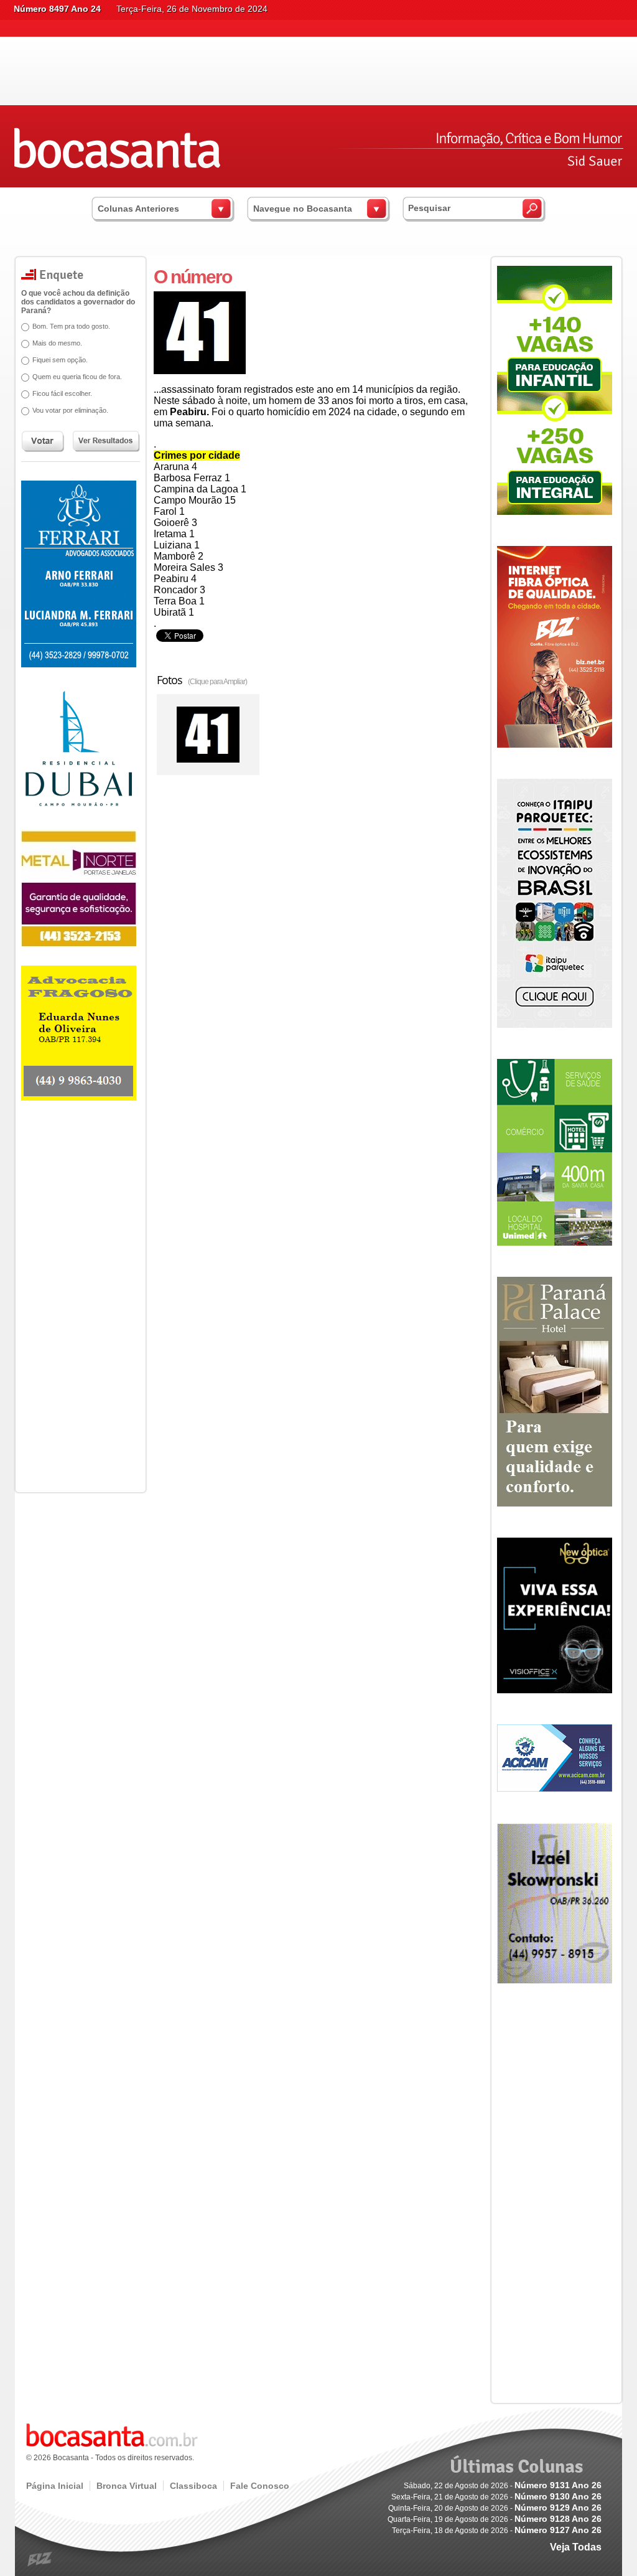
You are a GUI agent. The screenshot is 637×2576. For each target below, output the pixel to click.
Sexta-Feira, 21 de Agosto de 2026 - (496, 2497)
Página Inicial (55, 2486)
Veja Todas (576, 2547)
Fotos (202, 680)
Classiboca (193, 2486)
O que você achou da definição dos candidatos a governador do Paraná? (78, 302)
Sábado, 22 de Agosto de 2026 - (503, 2486)
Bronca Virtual (127, 2486)
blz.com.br (40, 2560)
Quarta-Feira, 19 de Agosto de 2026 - (495, 2519)
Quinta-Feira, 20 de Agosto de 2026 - (495, 2508)
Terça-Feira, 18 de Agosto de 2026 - (497, 2531)
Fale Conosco (260, 2486)
